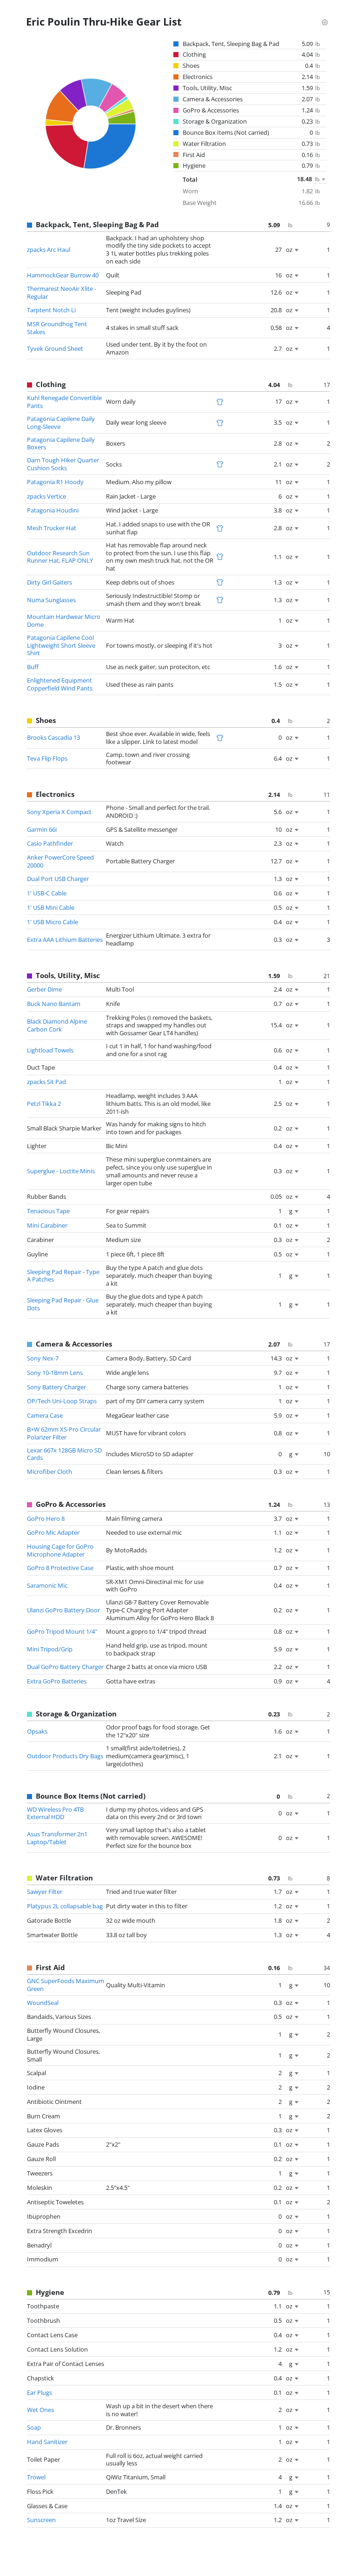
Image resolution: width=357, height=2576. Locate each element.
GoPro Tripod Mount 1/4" (62, 1631)
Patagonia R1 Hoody (55, 482)
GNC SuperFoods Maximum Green (66, 1985)
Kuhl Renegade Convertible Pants (64, 402)
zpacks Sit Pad (46, 1082)
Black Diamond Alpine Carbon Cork (57, 1025)
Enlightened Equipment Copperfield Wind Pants (60, 684)
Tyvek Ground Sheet (55, 348)
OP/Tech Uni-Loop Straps (62, 1401)
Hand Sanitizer (47, 2442)
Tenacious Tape (48, 1211)
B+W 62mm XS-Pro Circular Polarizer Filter (64, 1433)
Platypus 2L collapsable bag (65, 1906)
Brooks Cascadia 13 (53, 737)
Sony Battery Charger (56, 1387)
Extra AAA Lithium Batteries (65, 940)
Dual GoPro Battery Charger (65, 1667)
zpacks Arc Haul (49, 250)
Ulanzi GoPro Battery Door (63, 1610)
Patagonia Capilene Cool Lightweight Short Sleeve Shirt (61, 645)
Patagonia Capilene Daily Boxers (61, 444)
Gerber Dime (44, 989)
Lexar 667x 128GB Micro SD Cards (64, 1454)
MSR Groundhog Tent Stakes (57, 328)
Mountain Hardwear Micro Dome (64, 621)
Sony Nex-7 (43, 1358)
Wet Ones (40, 2410)
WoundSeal (43, 2003)
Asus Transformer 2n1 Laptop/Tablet (57, 1838)
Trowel (36, 2477)
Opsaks (37, 1731)
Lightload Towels (50, 1050)
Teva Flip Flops (47, 758)
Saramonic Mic (47, 1585)
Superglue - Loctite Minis (61, 1171)
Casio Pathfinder (50, 843)
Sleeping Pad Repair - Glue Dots (63, 1304)
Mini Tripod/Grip (50, 1649)
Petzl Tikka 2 (44, 1104)
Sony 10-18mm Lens (55, 1373)
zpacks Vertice (46, 496)
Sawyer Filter (45, 1892)
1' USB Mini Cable (51, 907)
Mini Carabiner (47, 1225)
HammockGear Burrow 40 (63, 275)
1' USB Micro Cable (53, 922)
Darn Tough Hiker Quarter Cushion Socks (63, 464)
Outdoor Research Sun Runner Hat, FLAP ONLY (60, 557)
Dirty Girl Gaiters (50, 582)
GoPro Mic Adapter (53, 1532)
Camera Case (45, 1415)
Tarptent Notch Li (51, 310)
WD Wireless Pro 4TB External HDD (55, 1813)
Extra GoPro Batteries (57, 1681)
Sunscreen (41, 2520)
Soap (34, 2427)
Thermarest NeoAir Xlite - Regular (62, 292)
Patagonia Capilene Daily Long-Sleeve (61, 423)
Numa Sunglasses (51, 600)
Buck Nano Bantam (54, 1004)
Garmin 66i (42, 829)
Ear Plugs (40, 2392)
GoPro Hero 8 (46, 1518)
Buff (33, 667)
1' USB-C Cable (47, 893)
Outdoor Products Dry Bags (65, 1756)
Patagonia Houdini (53, 510)
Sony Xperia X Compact (59, 812)
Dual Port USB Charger (58, 879)
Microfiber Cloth (50, 1472)
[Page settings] (324, 21)
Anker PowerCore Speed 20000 (60, 861)
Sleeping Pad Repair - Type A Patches (63, 1276)
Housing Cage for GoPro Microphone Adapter (60, 1550)
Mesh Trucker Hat (52, 528)
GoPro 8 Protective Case (60, 1568)
